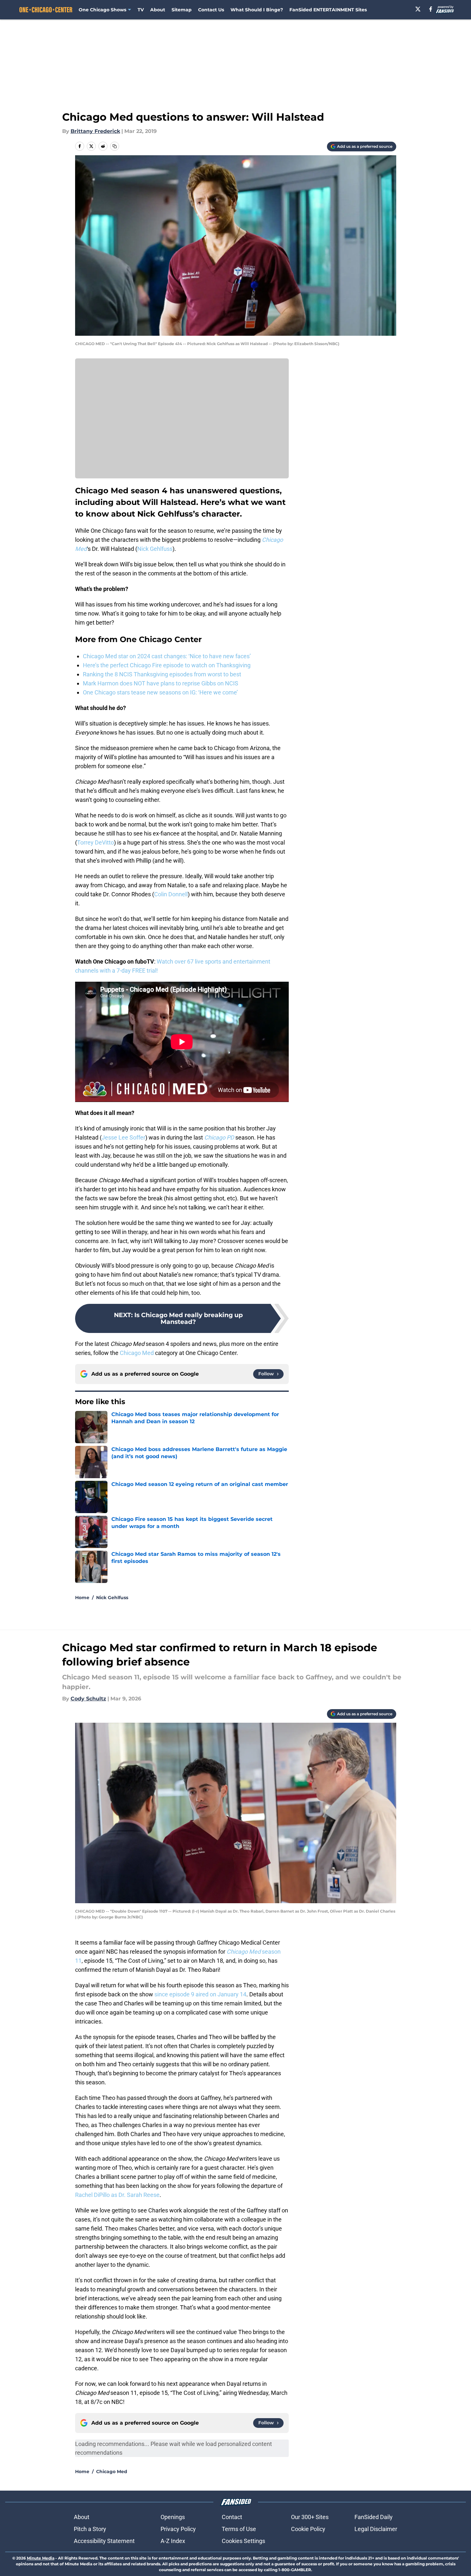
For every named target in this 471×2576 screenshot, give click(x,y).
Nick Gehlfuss (155, 549)
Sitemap (182, 10)
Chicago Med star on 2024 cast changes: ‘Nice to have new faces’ (167, 656)
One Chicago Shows (102, 10)
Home (82, 1598)
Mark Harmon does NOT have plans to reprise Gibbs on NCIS (161, 683)
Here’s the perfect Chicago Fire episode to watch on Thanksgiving (167, 665)
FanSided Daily (374, 2517)
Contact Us (211, 10)
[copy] (115, 146)
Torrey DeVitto (95, 842)
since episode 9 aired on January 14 (200, 1994)
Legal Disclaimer (376, 2529)
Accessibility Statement (104, 2541)
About (158, 10)
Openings (173, 2517)
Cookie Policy (308, 2529)
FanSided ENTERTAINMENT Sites (328, 10)
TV (141, 10)
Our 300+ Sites (310, 2517)
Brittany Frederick (95, 131)
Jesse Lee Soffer (123, 1137)
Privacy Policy (178, 2529)
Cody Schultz (88, 1699)
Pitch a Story (90, 2529)
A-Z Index (173, 2541)
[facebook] (431, 9)
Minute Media (41, 2558)
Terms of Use (239, 2529)
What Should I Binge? (257, 10)
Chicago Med (137, 1353)
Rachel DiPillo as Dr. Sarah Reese (117, 2195)
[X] (418, 9)
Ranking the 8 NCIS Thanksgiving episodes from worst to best (162, 674)
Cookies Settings (243, 2541)
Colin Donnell (171, 894)
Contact (232, 2517)
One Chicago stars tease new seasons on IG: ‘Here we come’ (160, 692)
